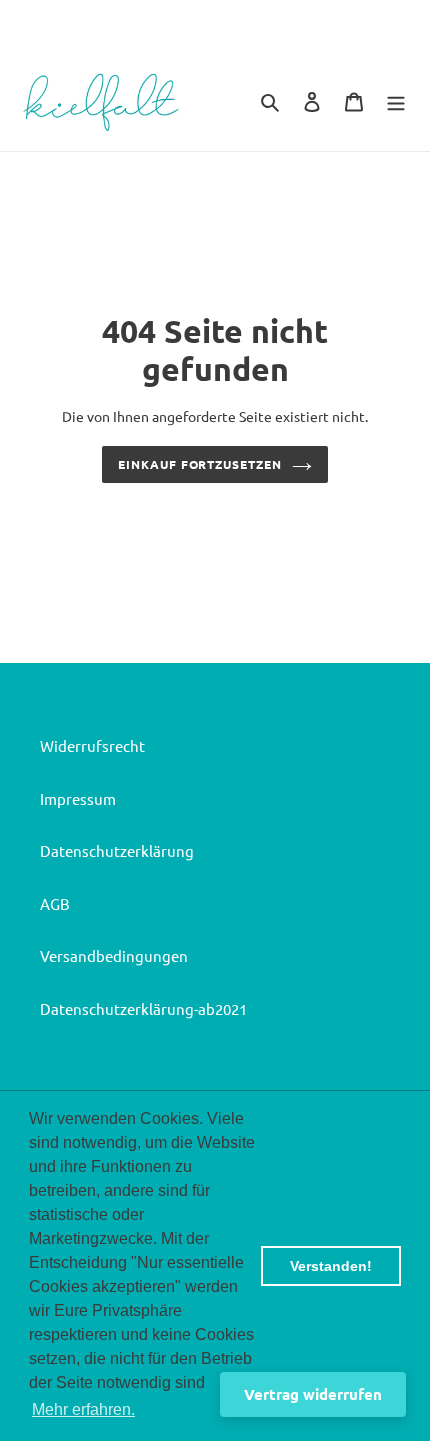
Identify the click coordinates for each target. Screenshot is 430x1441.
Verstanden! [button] (331, 1266)
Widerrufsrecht (92, 745)
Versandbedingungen (114, 955)
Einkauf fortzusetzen (200, 464)
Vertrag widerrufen (313, 1394)
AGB (55, 903)
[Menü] (396, 100)
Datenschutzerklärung (117, 850)
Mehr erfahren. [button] (83, 1409)
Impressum (78, 798)
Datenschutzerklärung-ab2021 (143, 1008)
